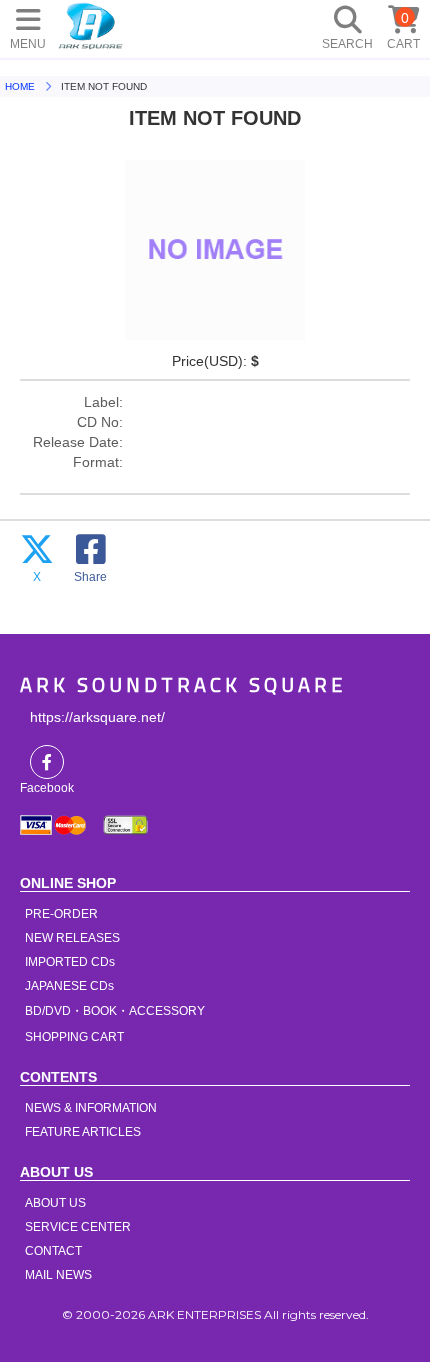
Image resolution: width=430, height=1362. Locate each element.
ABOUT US (55, 1203)
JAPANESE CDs (69, 986)
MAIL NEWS (58, 1275)
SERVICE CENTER (78, 1227)
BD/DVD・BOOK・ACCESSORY (115, 1011)
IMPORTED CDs (70, 962)
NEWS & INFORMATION (91, 1108)
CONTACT (53, 1251)
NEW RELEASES (72, 938)
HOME (91, 25)
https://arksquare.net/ (97, 717)
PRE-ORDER (61, 914)
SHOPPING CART (74, 1037)
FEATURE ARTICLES (83, 1132)
